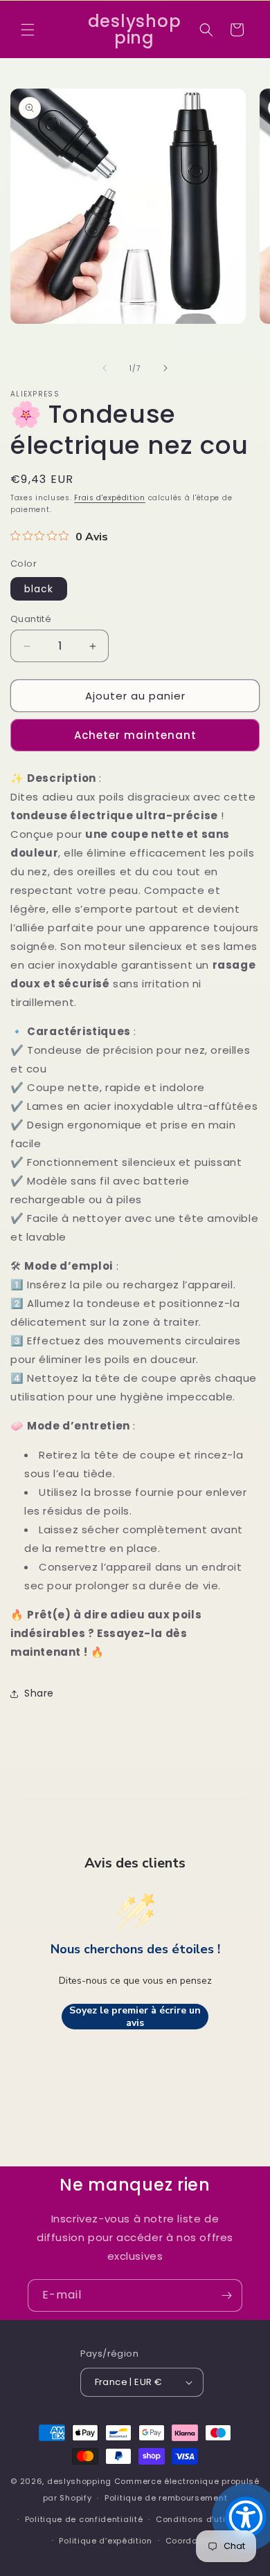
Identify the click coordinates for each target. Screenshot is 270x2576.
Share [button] (39, 1693)
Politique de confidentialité (84, 2519)
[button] (28, 30)
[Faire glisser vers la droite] (165, 368)
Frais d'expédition (110, 498)
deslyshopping (79, 2481)
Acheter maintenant (135, 735)
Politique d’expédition (105, 2541)
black (39, 589)
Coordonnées (195, 2541)
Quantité (31, 619)
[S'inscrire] (226, 2295)
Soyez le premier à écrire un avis (135, 2017)
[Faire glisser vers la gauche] (105, 368)
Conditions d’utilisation (207, 2519)
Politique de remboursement (166, 2498)
